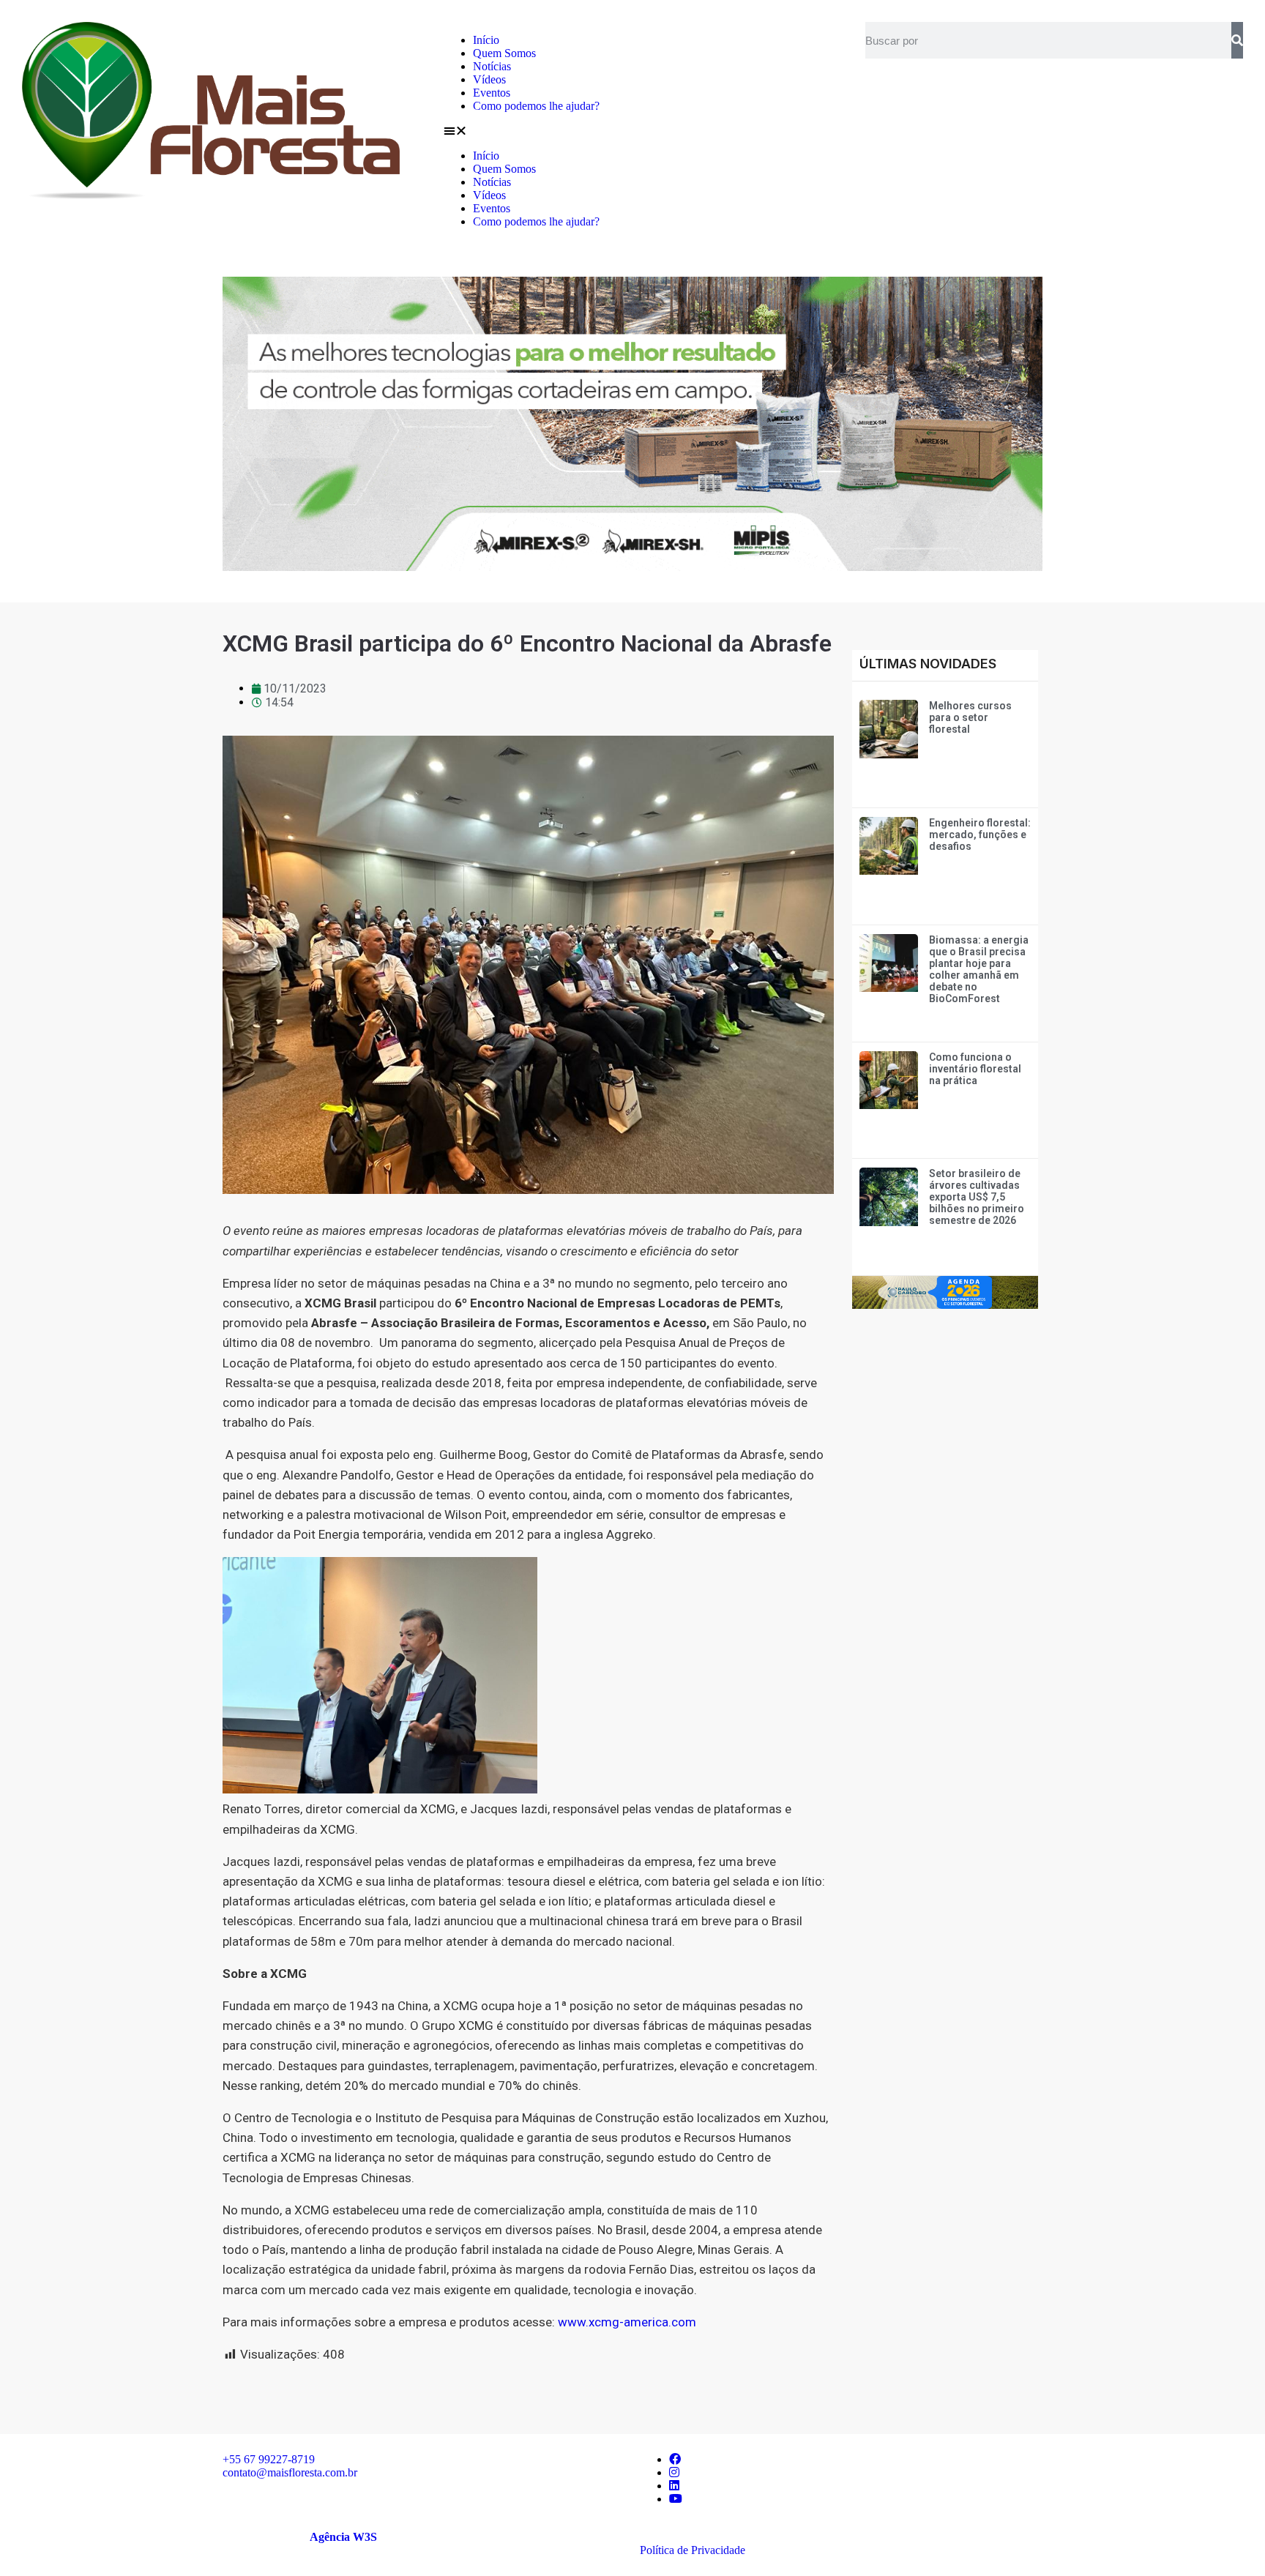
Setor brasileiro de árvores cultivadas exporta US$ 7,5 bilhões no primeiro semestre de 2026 (977, 1197)
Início (486, 40)
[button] (632, 131)
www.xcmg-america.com (627, 2322)
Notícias (492, 66)
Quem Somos (504, 53)
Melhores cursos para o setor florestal (970, 717)
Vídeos (489, 79)
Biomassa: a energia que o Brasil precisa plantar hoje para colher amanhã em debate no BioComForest (979, 969)
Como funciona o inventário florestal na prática (975, 1069)
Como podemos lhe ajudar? (536, 106)
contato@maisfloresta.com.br (290, 2472)
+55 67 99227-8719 (269, 2459)
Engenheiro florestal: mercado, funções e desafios (980, 835)
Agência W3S (343, 2537)
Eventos (492, 93)
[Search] (1237, 40)
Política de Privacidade (693, 2550)
